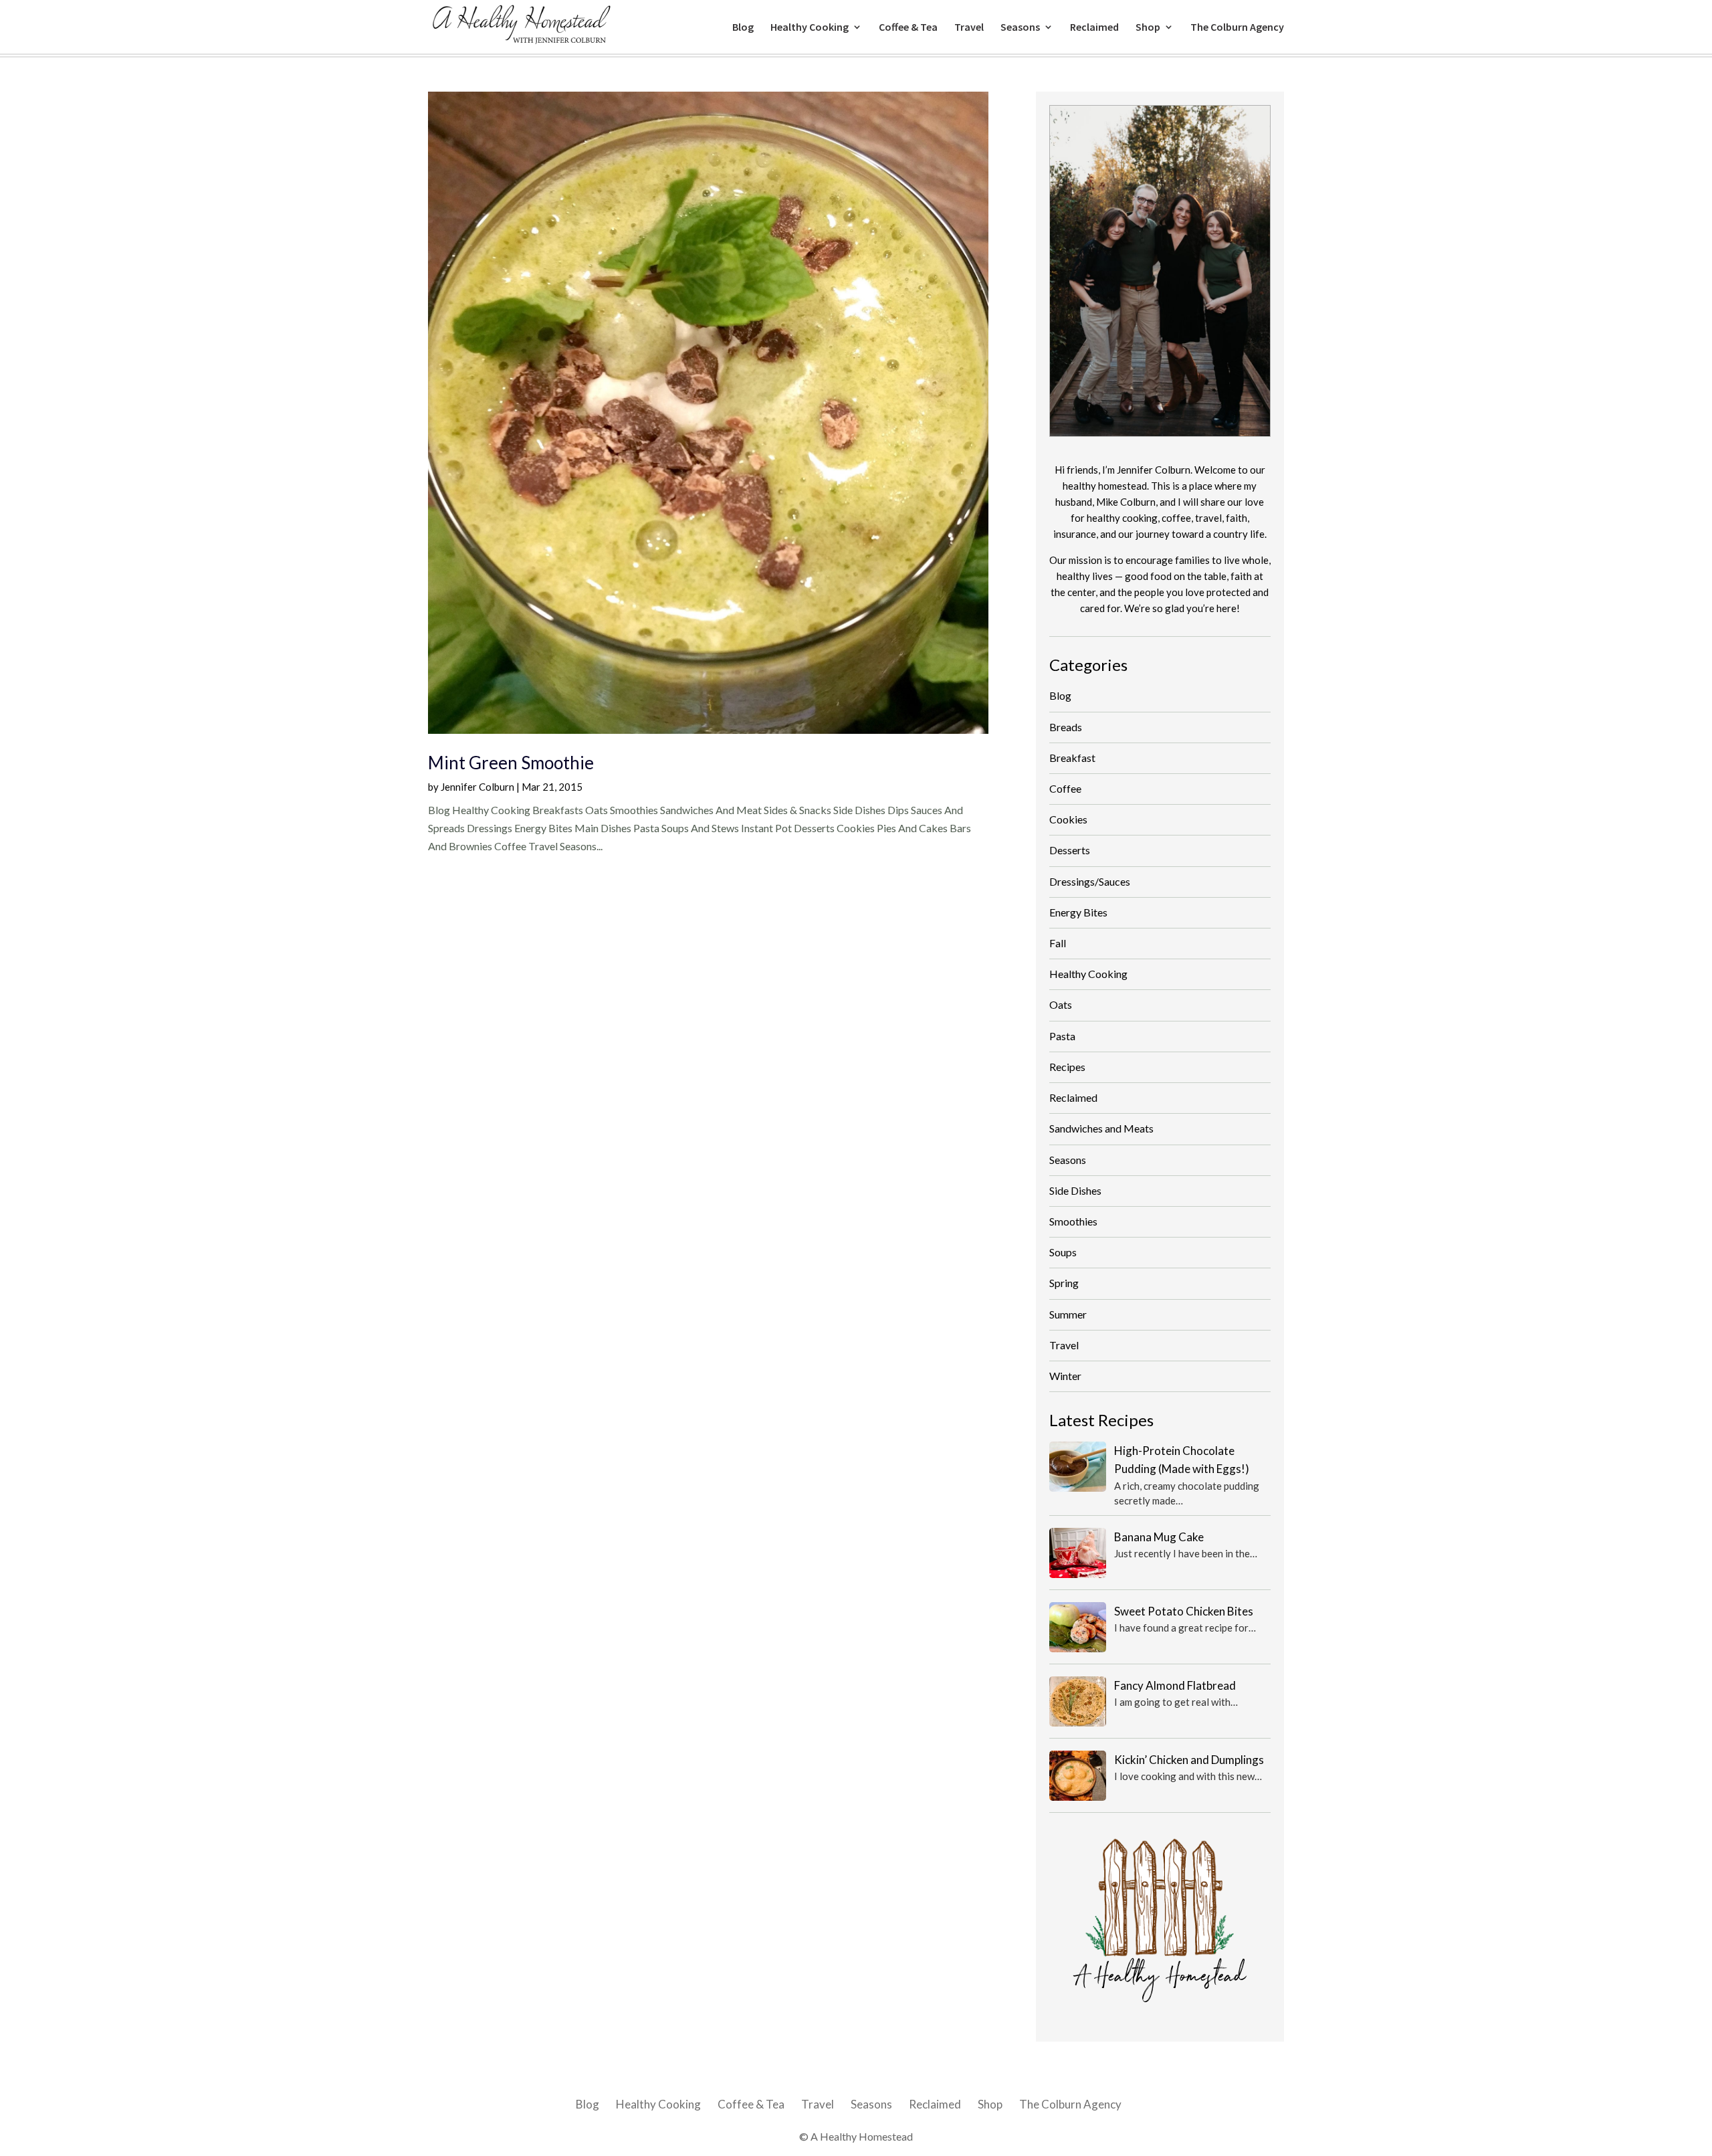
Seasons (1020, 28)
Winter (1065, 1376)
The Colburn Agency (1237, 28)
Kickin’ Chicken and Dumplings (1189, 1760)
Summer (1068, 1314)
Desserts (1070, 850)
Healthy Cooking (810, 28)
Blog (743, 28)
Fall (1058, 943)
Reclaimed (1094, 28)
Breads (1066, 727)
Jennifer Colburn (477, 787)
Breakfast (1072, 758)
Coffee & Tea (908, 28)
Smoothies (1073, 1221)
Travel (969, 28)
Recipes (1067, 1067)
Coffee (1065, 788)
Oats (1061, 1004)
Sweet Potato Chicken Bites (1184, 1611)
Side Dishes (1075, 1190)
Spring (1064, 1283)
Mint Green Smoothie (511, 763)
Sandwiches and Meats (1101, 1128)
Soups (1063, 1252)
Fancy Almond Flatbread (1175, 1685)
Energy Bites (1078, 912)
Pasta (1062, 1036)
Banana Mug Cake (1159, 1537)
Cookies (1068, 819)
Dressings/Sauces (1090, 881)
